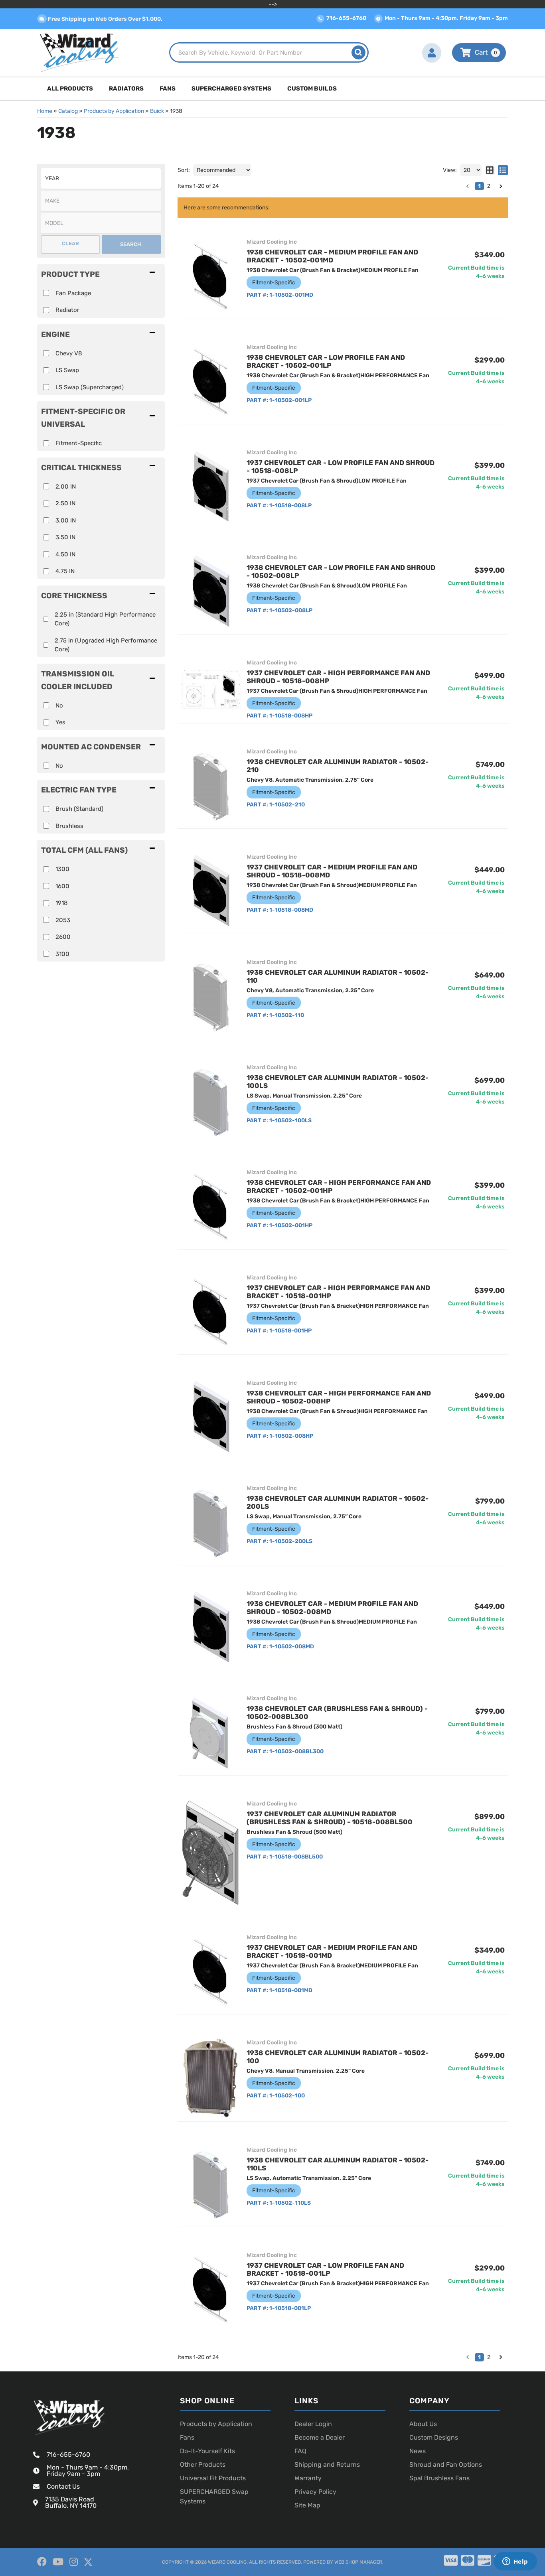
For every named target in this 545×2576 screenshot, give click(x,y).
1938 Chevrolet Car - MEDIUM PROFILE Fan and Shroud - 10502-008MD (332, 1608)
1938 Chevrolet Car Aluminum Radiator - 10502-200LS (338, 1502)
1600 (62, 886)
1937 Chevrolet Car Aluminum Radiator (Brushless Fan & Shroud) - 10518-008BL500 (330, 1818)
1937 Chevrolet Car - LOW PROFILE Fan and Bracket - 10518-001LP (325, 2269)
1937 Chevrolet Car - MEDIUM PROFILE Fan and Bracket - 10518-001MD (332, 1951)
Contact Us (63, 2486)
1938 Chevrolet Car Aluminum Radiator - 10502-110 (338, 976)
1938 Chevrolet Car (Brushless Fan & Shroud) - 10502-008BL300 (337, 1713)
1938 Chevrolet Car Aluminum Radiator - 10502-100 (338, 2057)
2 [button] (489, 2357)
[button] (101, 595)
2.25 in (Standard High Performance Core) (105, 619)
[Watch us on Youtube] (58, 2562)
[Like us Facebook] (42, 2562)
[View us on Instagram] (74, 2562)
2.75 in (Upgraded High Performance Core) (106, 645)
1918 (62, 903)
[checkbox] (46, 619)
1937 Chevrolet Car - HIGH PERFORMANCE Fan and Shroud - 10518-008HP (338, 677)
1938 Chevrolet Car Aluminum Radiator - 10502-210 (338, 766)
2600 (63, 937)
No (59, 706)
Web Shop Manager (358, 2562)
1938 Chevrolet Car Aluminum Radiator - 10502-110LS (338, 2164)
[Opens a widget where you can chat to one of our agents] (515, 2562)
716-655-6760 (68, 2455)
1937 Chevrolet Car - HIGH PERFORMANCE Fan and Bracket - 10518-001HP (338, 1292)
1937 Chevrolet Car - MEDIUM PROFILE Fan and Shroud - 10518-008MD (332, 871)
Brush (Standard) (79, 809)
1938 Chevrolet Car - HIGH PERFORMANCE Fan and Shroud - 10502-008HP (339, 1397)
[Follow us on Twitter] (88, 2562)
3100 (62, 954)
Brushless (69, 826)
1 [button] (479, 2357)
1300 (62, 869)
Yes (60, 722)
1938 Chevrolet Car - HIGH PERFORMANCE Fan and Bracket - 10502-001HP (339, 1186)
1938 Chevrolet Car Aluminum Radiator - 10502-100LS (338, 1082)
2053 (63, 920)
